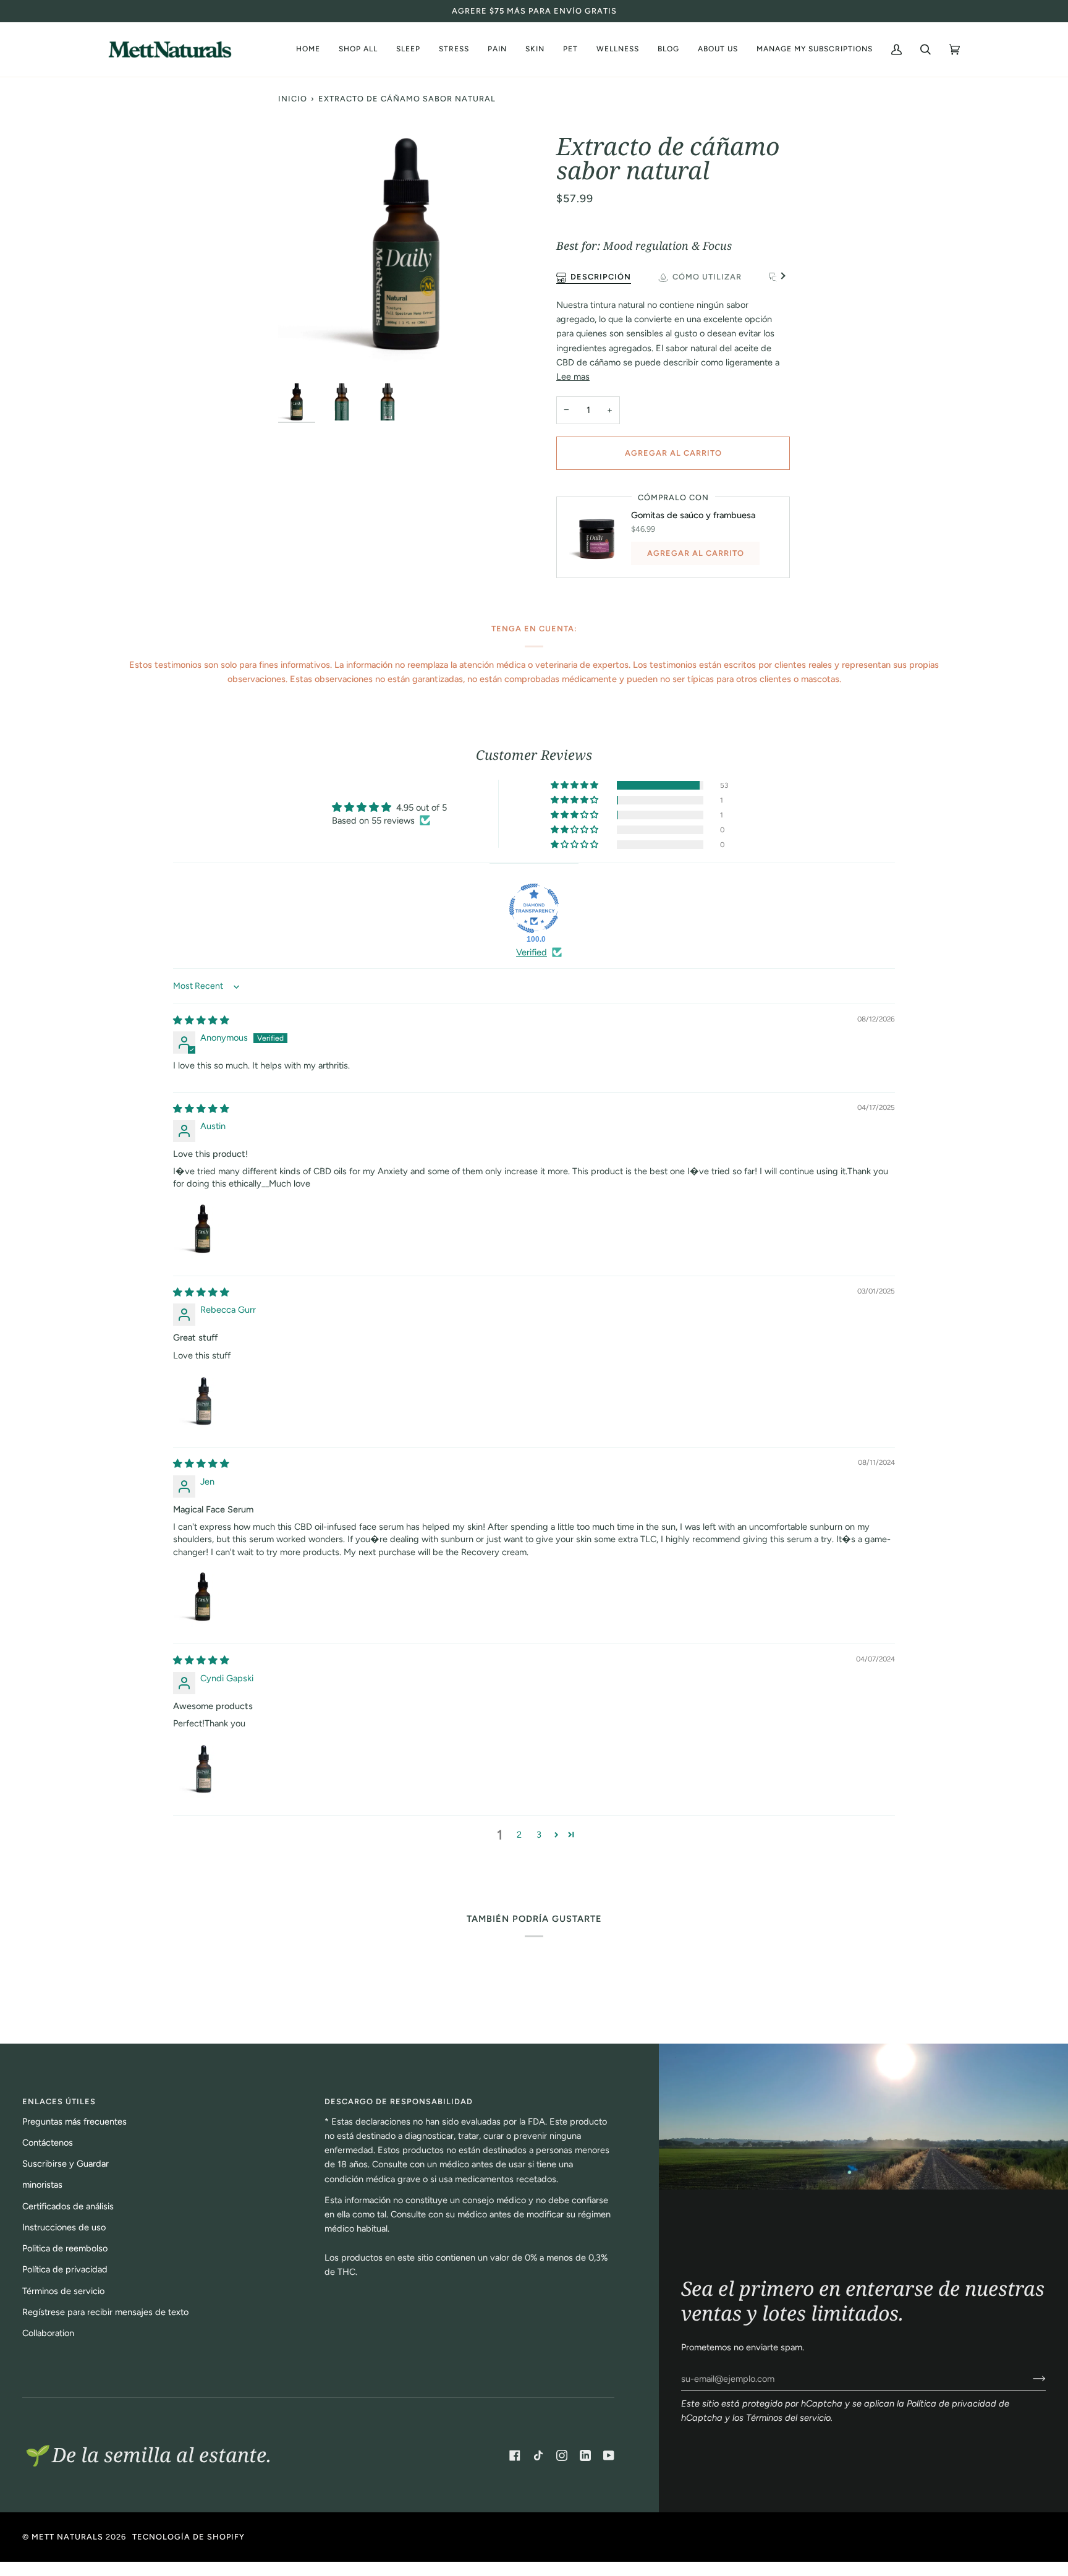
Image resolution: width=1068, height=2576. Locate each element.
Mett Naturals (67, 2537)
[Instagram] (562, 2455)
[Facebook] (515, 2455)
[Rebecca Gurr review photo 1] (203, 1401)
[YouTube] (609, 2455)
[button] (718, 49)
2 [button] (519, 1835)
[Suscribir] (1029, 2379)
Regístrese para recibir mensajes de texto (105, 2312)
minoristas (42, 2185)
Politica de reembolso (65, 2248)
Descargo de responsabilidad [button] (399, 2101)
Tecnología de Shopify (189, 2537)
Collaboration (48, 2333)
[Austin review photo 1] (203, 1230)
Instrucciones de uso (64, 2227)
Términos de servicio (63, 2291)
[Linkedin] (585, 2455)
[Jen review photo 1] (203, 1598)
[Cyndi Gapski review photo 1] (203, 1769)
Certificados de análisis (68, 2206)
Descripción (601, 277)
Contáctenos (48, 2143)
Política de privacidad (65, 2269)
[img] (201, 1020)
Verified (532, 952)
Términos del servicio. (789, 2418)
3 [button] (539, 1835)
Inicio (293, 99)
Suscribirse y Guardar (66, 2164)
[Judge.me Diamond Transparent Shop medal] (534, 908)
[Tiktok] (538, 2455)
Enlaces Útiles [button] (59, 2101)
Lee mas (573, 377)
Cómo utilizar (707, 277)
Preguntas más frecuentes (74, 2122)
